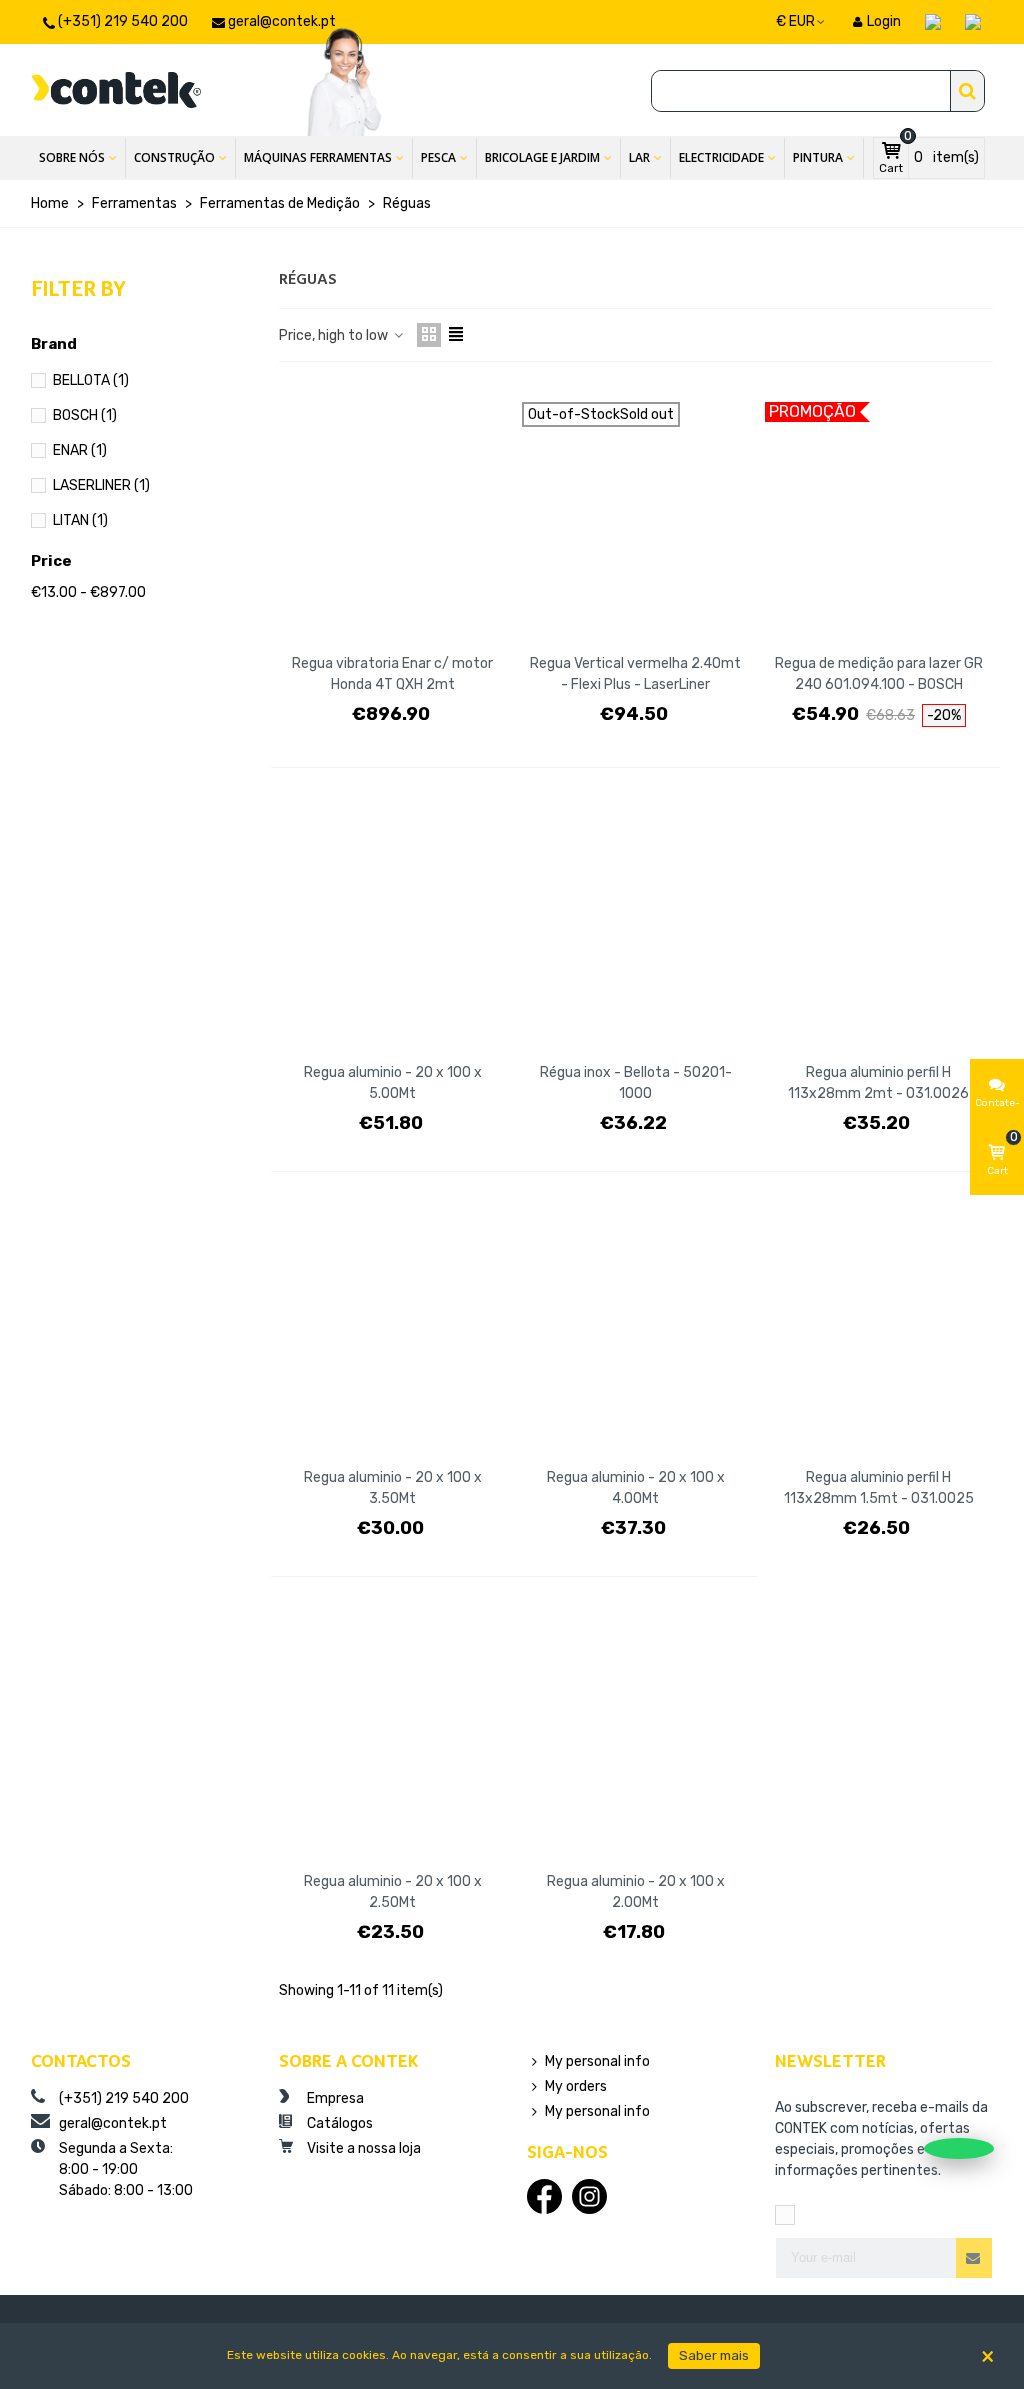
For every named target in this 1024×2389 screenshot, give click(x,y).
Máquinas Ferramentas (318, 157)
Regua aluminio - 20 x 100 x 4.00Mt (636, 1488)
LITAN (80, 520)
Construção (174, 157)
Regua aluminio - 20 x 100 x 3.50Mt (393, 1488)
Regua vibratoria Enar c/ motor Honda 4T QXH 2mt (392, 674)
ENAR (80, 450)
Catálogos (338, 2123)
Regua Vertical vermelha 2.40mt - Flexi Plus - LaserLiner (635, 674)
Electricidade (721, 157)
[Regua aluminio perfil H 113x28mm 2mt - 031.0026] (879, 922)
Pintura (818, 157)
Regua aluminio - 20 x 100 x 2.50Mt (393, 1892)
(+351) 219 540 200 (122, 2098)
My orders (576, 2086)
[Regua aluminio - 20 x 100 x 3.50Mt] (393, 1326)
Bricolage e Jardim (542, 157)
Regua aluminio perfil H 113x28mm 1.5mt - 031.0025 (879, 1488)
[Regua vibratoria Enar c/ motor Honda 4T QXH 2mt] (393, 512)
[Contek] (116, 89)
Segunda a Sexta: (124, 2169)
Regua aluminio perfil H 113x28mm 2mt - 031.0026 (878, 1083)
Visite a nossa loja (362, 2148)
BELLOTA (91, 380)
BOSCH (85, 415)
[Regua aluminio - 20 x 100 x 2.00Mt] (636, 1731)
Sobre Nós (72, 157)
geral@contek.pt (111, 2123)
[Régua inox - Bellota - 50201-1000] (636, 922)
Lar (639, 157)
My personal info (597, 2061)
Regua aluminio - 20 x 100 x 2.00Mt (636, 1892)
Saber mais (714, 2355)
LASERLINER (101, 485)
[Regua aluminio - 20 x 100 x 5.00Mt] (393, 922)
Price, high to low (335, 335)
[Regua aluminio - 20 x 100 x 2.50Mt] (393, 1731)
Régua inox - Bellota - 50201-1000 (636, 1083)
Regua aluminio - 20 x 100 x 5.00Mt (393, 1083)
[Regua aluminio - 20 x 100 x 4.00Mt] (636, 1326)
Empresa (334, 2098)
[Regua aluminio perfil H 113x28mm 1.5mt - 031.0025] (879, 1326)
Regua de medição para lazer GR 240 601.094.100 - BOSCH (879, 674)
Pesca (438, 157)
